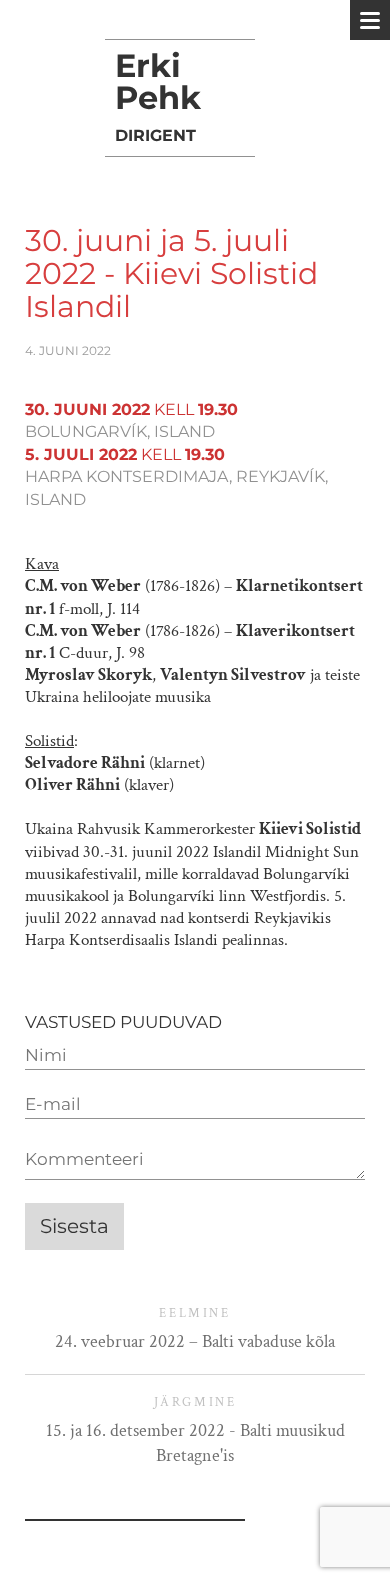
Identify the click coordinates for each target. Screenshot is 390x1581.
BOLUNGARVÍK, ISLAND (120, 431)
